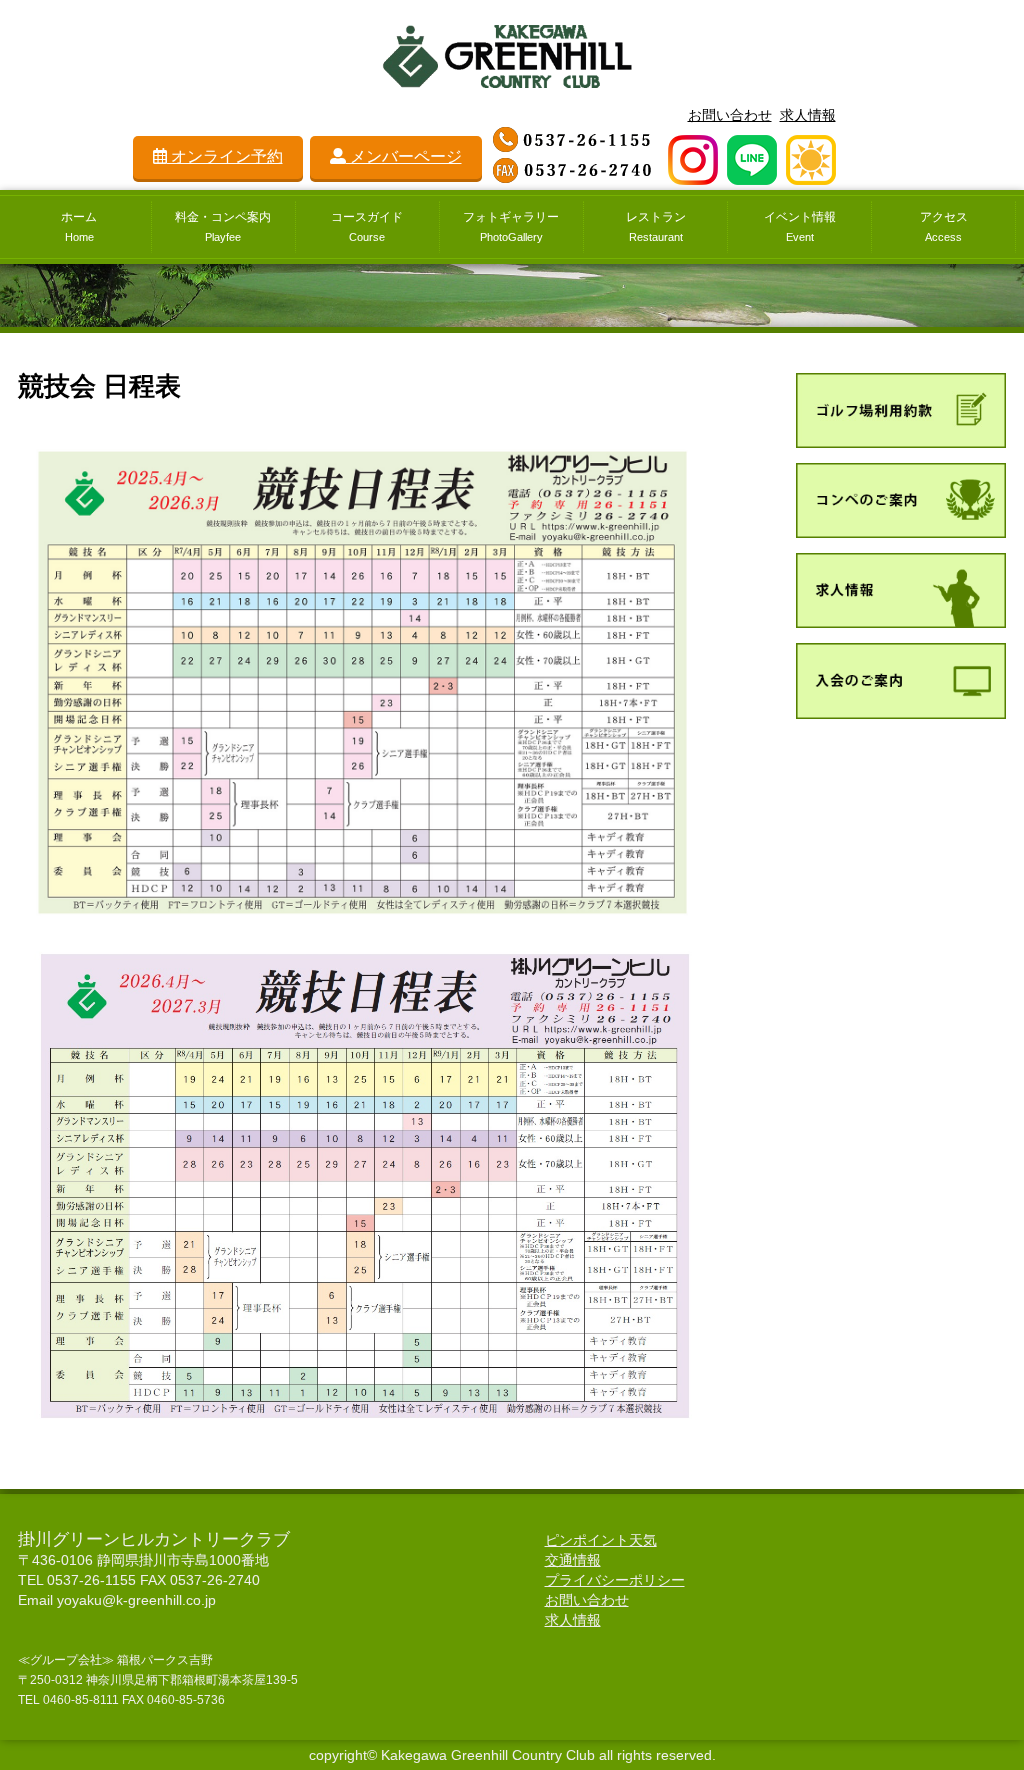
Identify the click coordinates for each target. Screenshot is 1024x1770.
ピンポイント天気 (601, 1540)
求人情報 (808, 115)
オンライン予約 (225, 156)
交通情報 (573, 1560)
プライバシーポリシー (615, 1580)
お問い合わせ (730, 115)
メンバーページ (404, 156)
